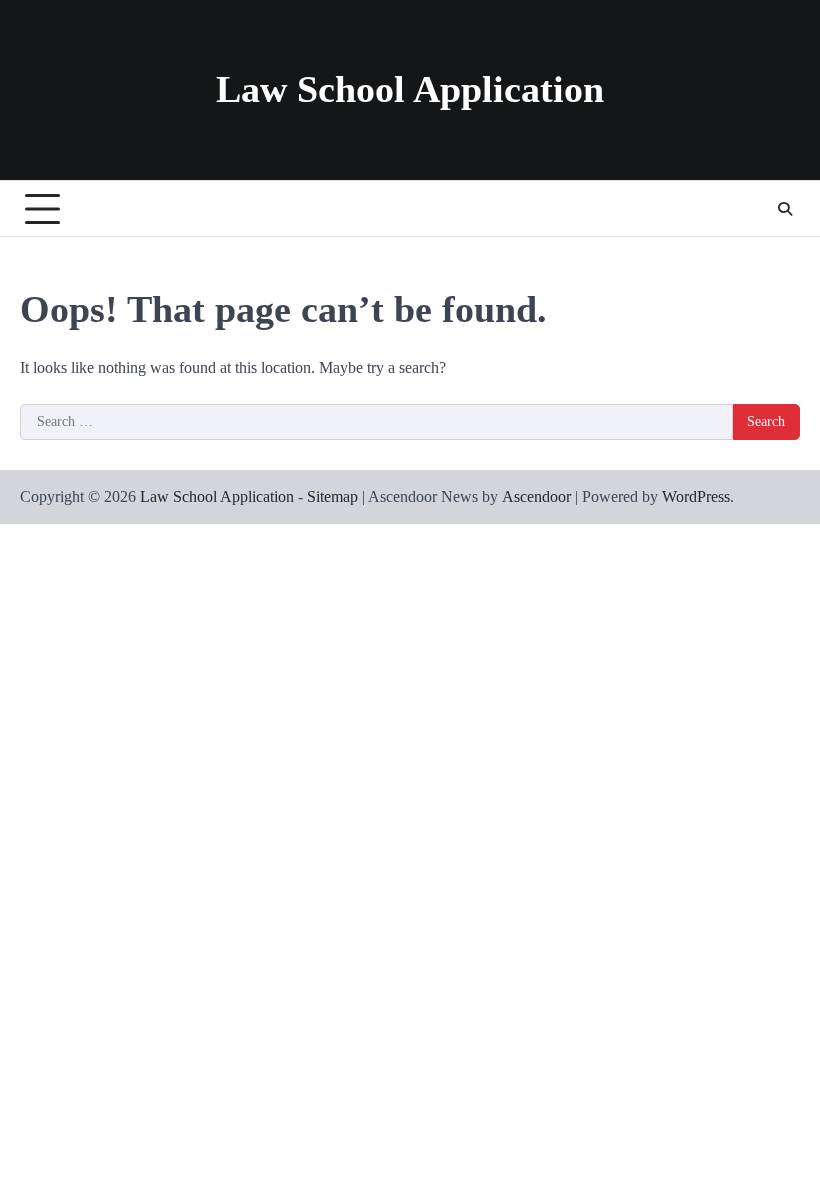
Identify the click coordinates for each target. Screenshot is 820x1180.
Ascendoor (536, 496)
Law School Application (410, 89)
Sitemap (332, 496)
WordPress (696, 496)
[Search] (785, 209)
